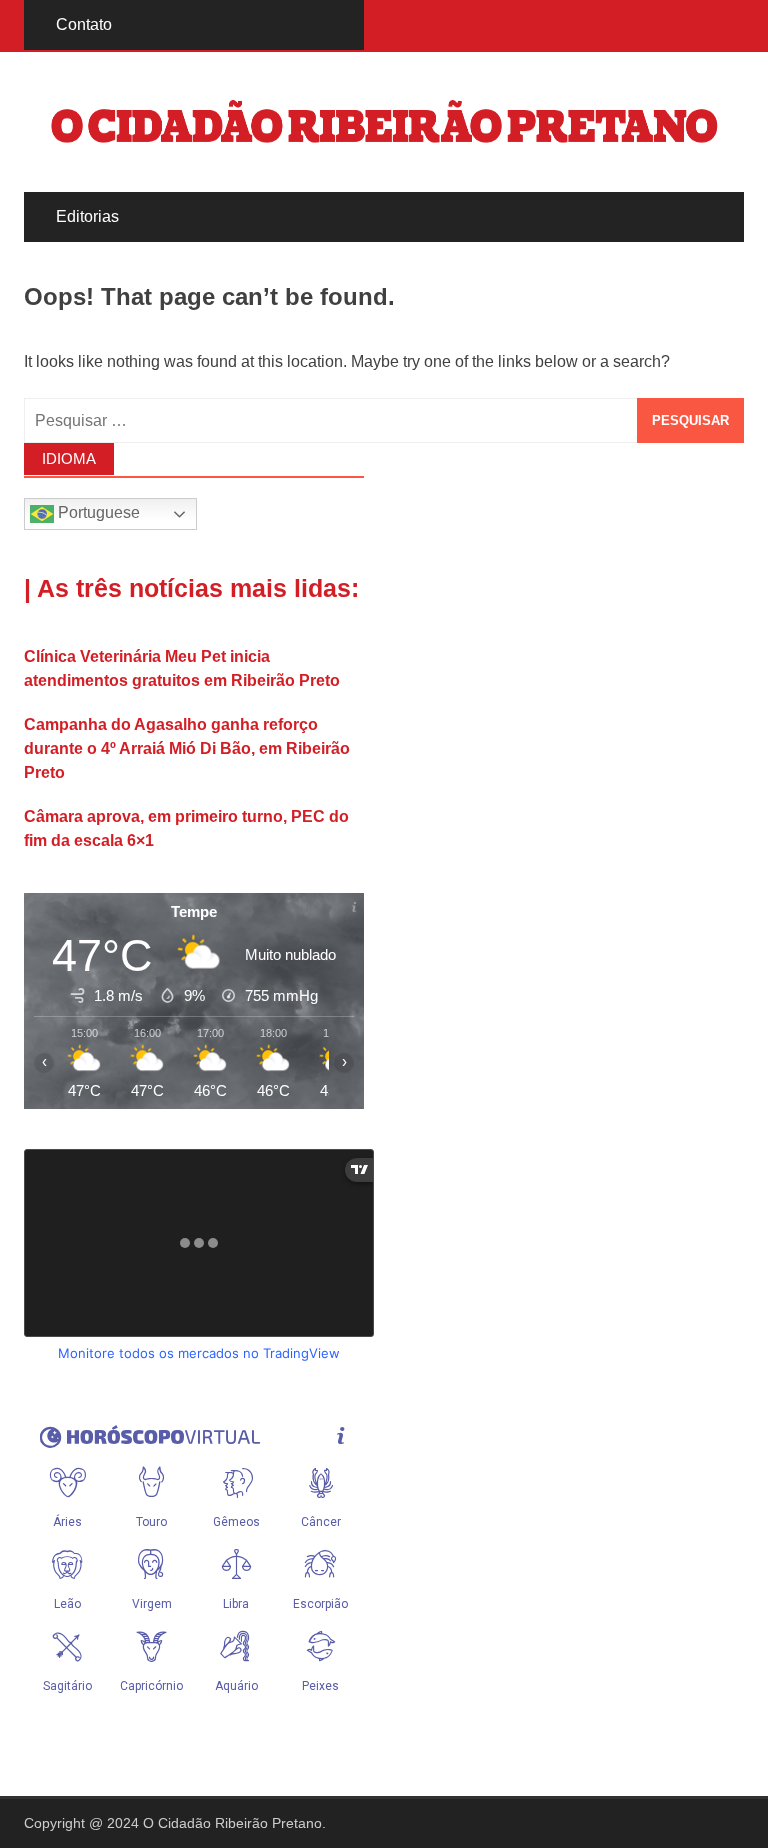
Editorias (87, 216)
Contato (84, 24)
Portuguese (97, 513)
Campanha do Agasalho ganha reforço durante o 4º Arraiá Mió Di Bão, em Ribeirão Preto (187, 748)
